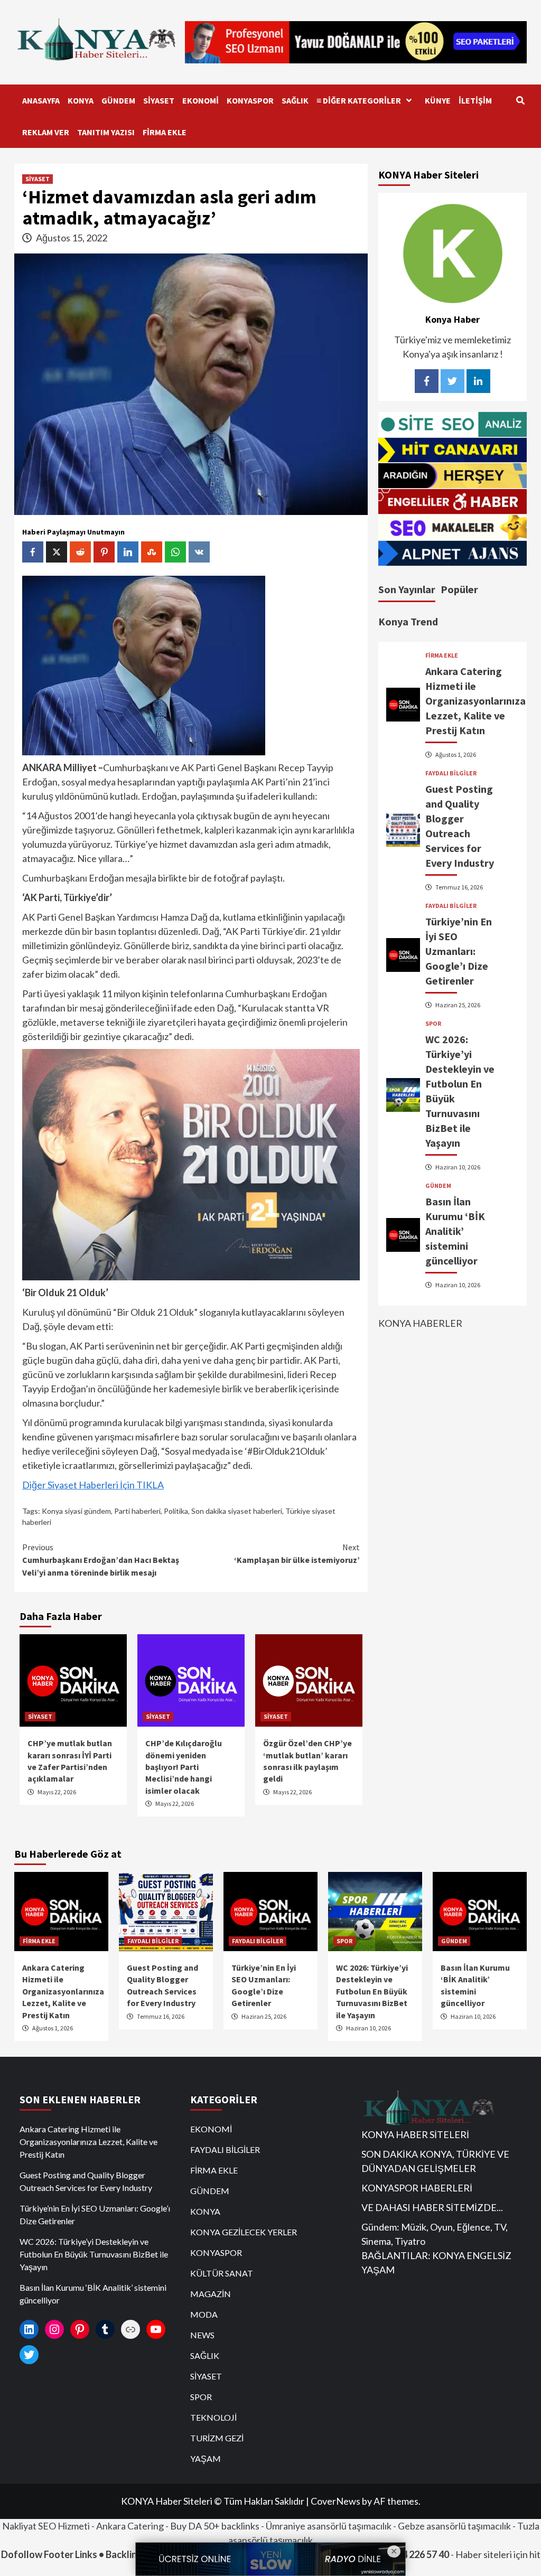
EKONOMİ (200, 100)
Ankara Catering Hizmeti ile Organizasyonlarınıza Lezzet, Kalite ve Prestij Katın (475, 701)
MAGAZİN (211, 2294)
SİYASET (159, 100)
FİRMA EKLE (165, 132)
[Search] (520, 100)
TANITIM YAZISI (106, 132)
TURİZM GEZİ (217, 2438)
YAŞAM (206, 2458)
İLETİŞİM (475, 100)
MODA (204, 2314)
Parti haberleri (137, 1511)
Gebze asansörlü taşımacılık (454, 2526)
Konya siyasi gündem (76, 1511)
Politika (176, 1511)
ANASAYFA (41, 100)
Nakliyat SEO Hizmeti (46, 2526)
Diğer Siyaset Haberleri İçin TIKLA (93, 1485)
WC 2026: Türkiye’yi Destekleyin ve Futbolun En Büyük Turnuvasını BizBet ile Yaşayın (372, 1991)
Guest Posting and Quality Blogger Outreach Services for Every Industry (86, 2181)
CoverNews (335, 2501)
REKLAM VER (46, 132)
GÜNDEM (118, 100)
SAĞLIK (295, 100)
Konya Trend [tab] (408, 621)
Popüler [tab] (459, 589)
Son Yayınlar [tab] (407, 589)
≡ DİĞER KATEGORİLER (359, 100)
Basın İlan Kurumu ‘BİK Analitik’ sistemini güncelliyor (455, 1231)
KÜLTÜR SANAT (222, 2273)
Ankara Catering (130, 2526)
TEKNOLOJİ (213, 2417)
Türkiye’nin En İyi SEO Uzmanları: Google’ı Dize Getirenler (459, 951)
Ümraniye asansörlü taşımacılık (329, 2526)
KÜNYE (438, 100)
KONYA (81, 100)
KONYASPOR (250, 100)
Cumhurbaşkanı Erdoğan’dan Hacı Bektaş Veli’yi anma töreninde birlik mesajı (101, 1560)
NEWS (202, 2335)
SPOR (433, 1024)
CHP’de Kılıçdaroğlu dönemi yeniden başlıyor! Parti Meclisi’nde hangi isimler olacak (184, 1767)
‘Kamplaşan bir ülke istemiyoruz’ (297, 1553)
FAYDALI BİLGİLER (451, 773)
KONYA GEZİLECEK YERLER (244, 2232)
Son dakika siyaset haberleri (237, 1511)
